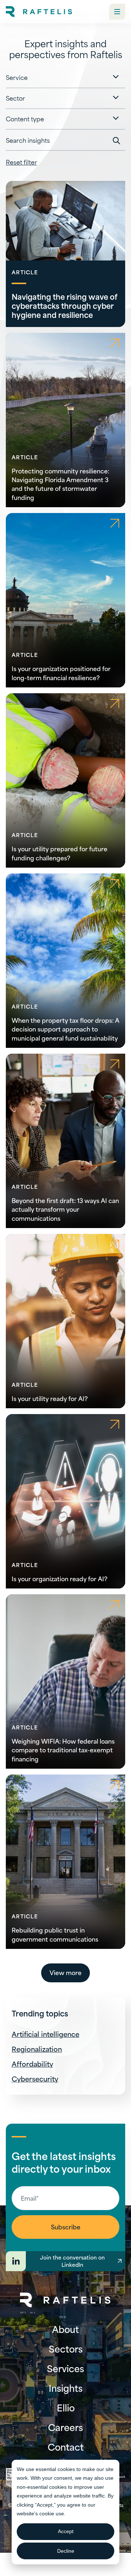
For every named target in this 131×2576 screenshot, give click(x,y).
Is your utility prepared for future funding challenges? (59, 853)
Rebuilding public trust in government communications (55, 1934)
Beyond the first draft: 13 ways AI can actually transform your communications (65, 1209)
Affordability (32, 2064)
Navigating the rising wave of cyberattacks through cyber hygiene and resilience (65, 305)
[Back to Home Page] (65, 2300)
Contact (66, 2447)
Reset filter (21, 162)
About (65, 2329)
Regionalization (37, 2049)
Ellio (66, 2407)
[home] (39, 12)
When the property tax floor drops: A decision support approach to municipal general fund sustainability (65, 1029)
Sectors (66, 2349)
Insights (66, 2388)
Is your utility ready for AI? (50, 1398)
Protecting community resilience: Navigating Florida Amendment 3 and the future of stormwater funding (60, 484)
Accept (66, 2531)
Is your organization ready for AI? (59, 1578)
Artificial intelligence (45, 2034)
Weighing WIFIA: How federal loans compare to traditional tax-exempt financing (63, 1749)
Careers (65, 2427)
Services (65, 2368)
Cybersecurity (35, 2078)
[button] (117, 12)
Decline (66, 2551)
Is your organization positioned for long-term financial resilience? (61, 673)
